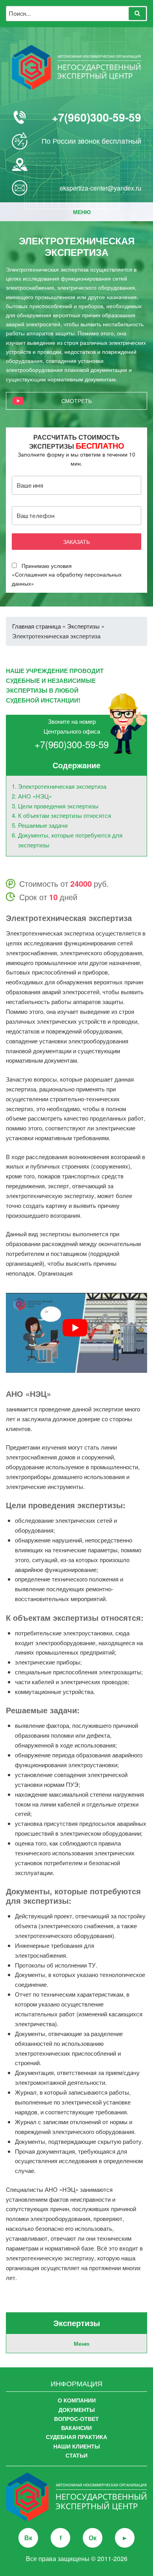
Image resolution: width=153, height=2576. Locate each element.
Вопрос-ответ (76, 2419)
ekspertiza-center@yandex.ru (100, 188)
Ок (93, 2538)
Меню (82, 212)
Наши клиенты (77, 2446)
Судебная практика (76, 2437)
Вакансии (76, 2428)
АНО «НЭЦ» (35, 796)
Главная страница (36, 626)
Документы (77, 2410)
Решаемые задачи (43, 825)
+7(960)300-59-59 (97, 117)
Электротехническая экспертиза (62, 786)
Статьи (76, 2455)
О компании (77, 2400)
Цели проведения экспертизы (58, 806)
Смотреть (76, 401)
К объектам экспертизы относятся (65, 815)
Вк (28, 2538)
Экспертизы (83, 626)
